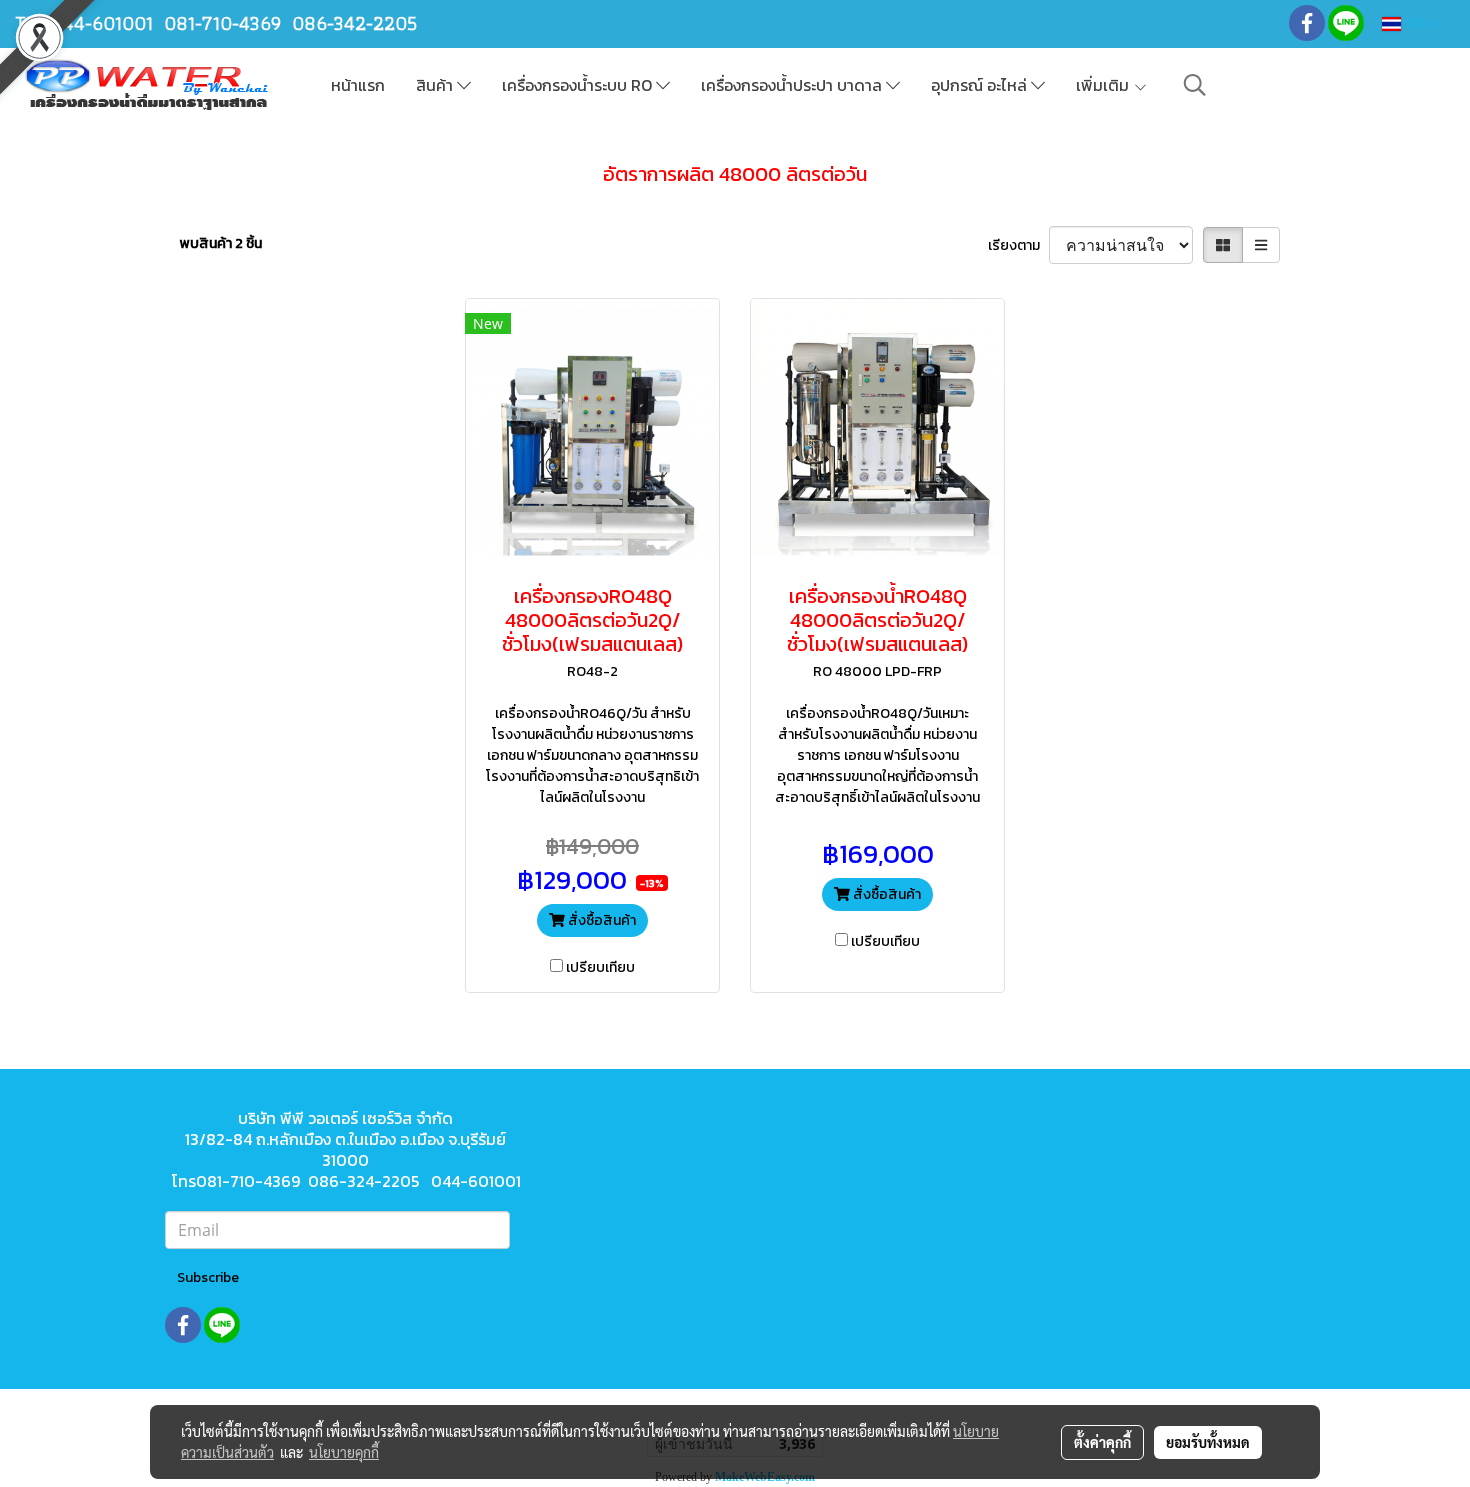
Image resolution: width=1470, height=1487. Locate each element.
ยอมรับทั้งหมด (1208, 1442)
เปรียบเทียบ (600, 967)
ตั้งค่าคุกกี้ (1102, 1442)
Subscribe (208, 1277)
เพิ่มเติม (1104, 85)
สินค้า (436, 85)
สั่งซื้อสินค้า (600, 920)
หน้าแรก (358, 85)
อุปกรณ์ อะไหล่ (981, 85)
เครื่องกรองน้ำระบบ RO (579, 85)
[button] (1195, 85)
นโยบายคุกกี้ (344, 1452)
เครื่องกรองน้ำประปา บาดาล (793, 85)
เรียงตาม (1018, 245)
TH (1414, 23)
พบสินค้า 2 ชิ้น (221, 243)
